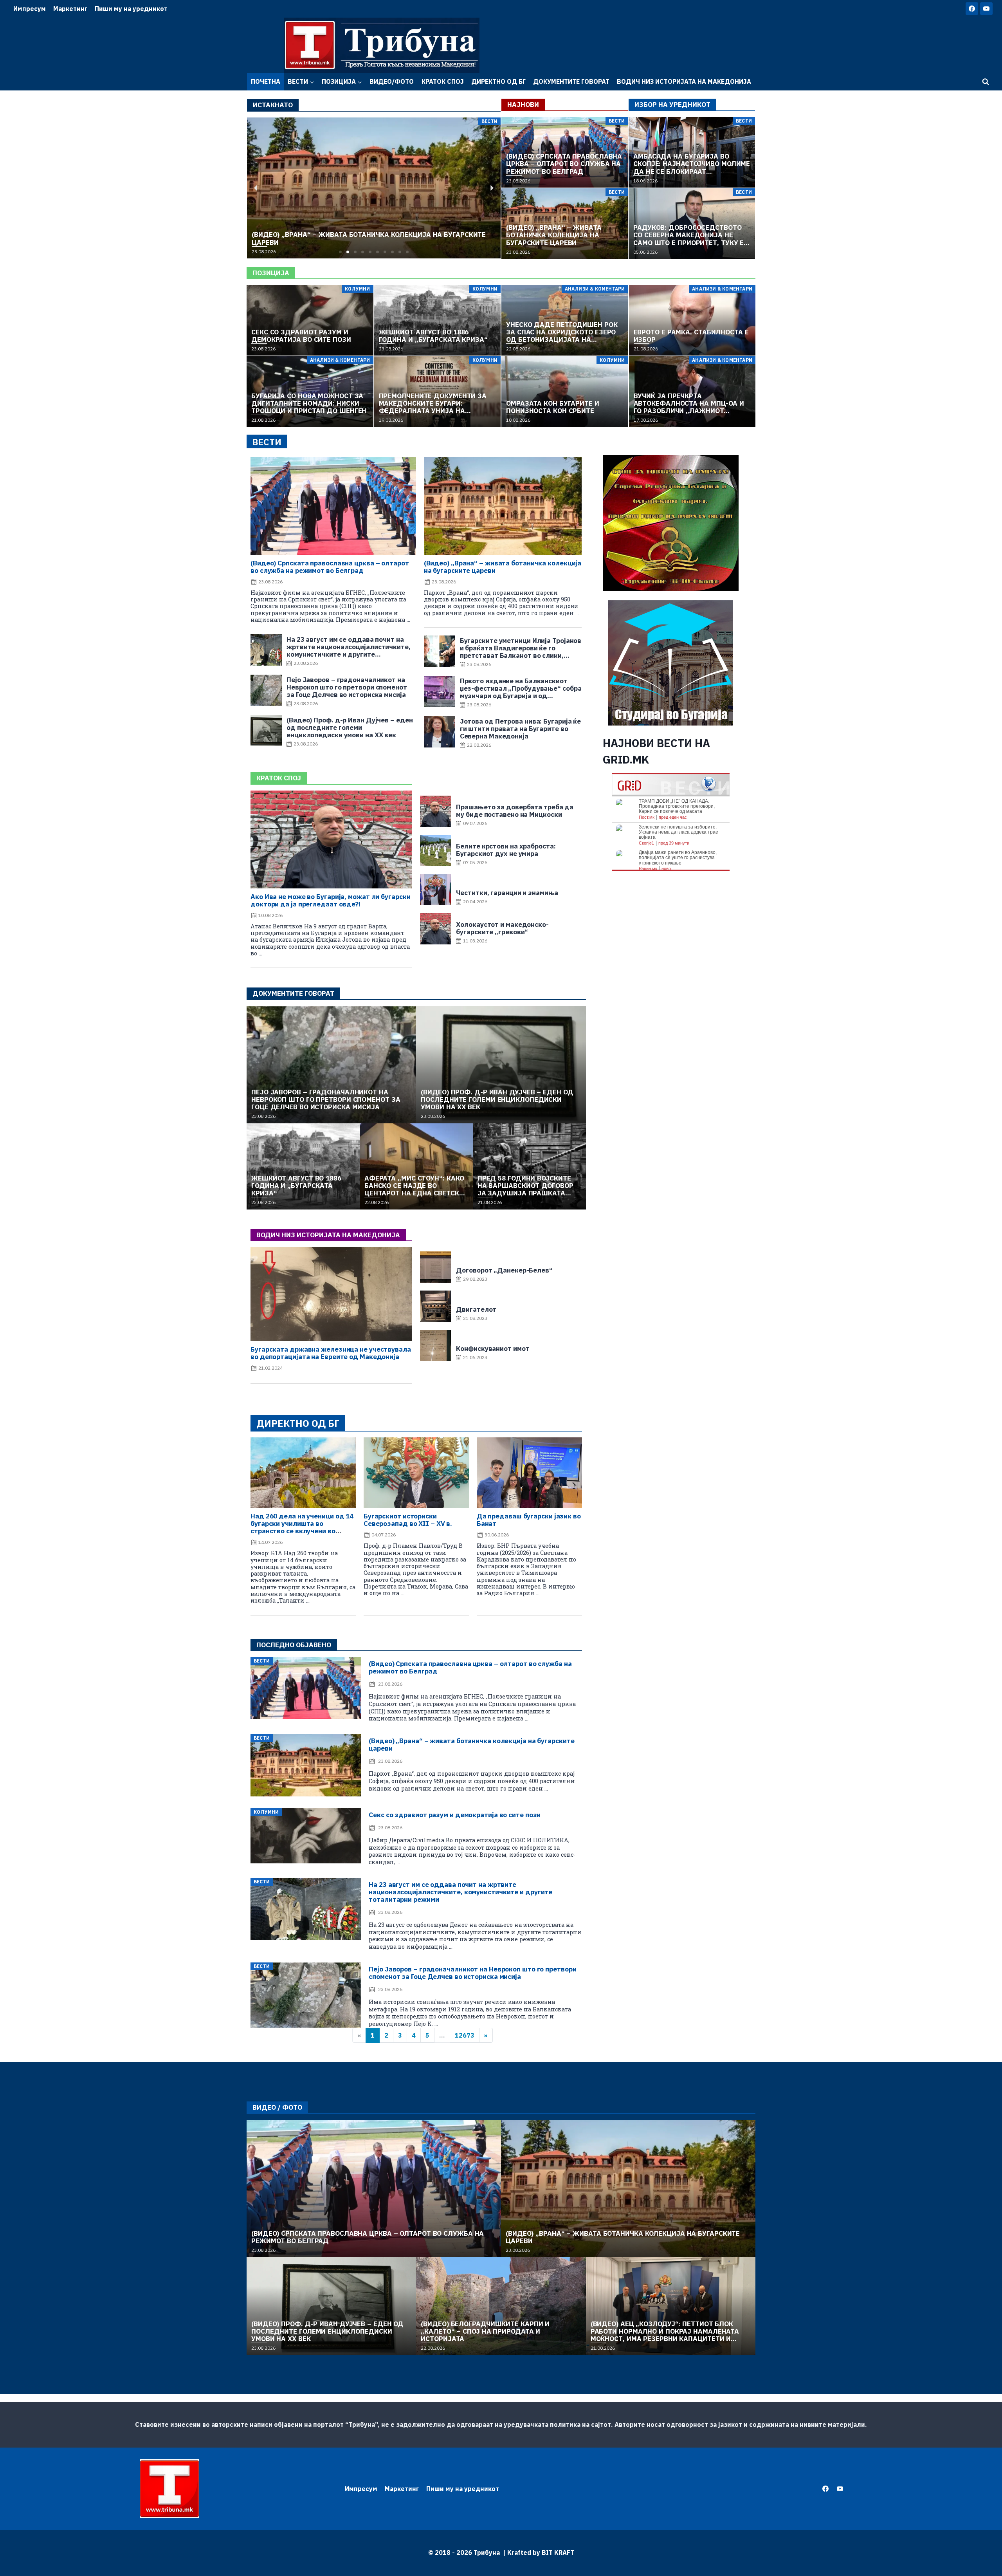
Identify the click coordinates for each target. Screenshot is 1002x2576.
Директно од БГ (498, 81)
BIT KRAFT (558, 2553)
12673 (465, 2035)
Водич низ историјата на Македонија (684, 81)
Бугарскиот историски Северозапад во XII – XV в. (408, 1520)
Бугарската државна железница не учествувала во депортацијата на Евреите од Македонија (331, 1353)
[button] (340, 252)
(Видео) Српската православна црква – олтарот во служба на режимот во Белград (330, 567)
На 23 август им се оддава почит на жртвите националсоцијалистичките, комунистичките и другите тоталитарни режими (460, 1892)
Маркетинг (70, 9)
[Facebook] (972, 9)
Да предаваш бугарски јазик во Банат (529, 1520)
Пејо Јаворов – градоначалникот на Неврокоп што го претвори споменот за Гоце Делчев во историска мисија (472, 1973)
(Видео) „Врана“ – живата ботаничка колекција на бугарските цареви (503, 567)
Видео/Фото (392, 81)
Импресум (30, 9)
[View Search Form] (986, 82)
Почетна (266, 81)
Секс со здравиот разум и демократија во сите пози (455, 1815)
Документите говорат (571, 81)
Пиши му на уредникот (131, 9)
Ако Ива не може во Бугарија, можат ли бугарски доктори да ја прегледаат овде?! (330, 900)
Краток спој (443, 81)
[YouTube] (986, 9)
